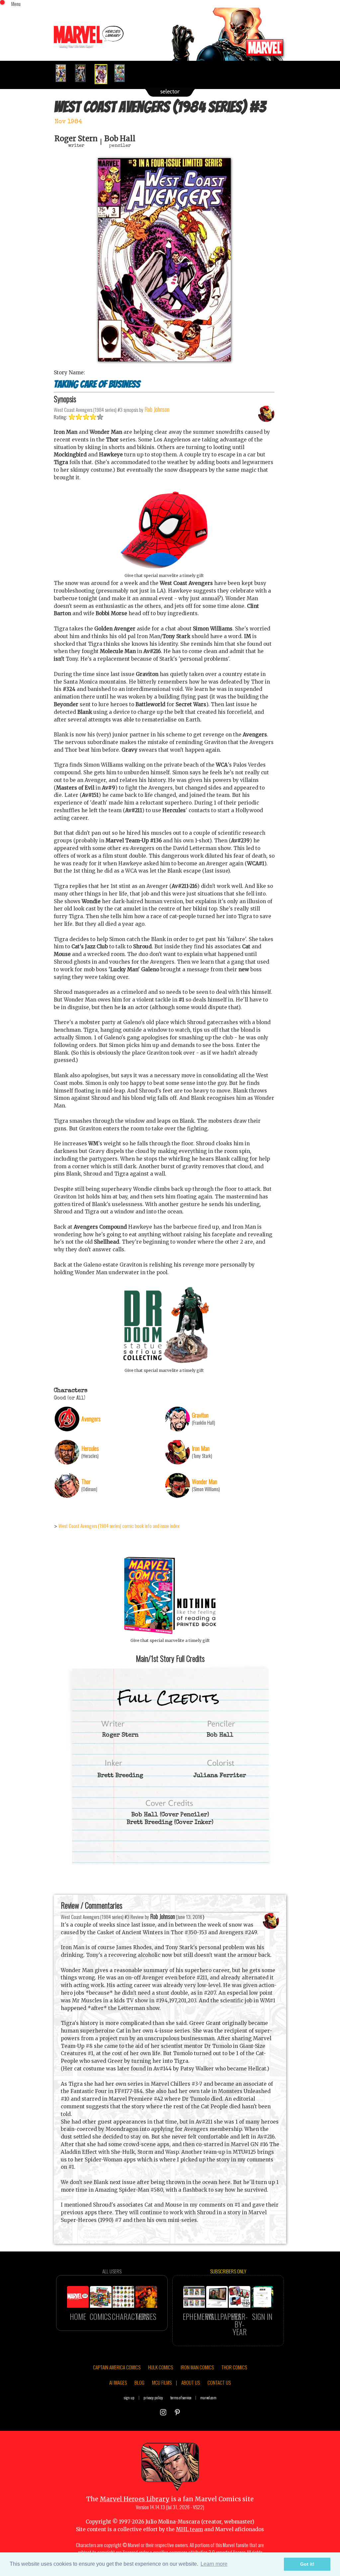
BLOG (139, 2382)
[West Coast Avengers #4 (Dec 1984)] (122, 73)
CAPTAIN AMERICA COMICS (117, 2367)
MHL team (189, 2529)
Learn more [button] (214, 2564)
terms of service (181, 2397)
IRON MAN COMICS (197, 2367)
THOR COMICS (234, 2367)
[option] (64, 73)
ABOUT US (191, 2382)
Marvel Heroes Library (135, 2499)
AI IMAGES (118, 2382)
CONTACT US (219, 2382)
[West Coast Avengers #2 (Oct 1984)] (83, 73)
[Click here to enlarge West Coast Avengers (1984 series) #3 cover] (164, 360)
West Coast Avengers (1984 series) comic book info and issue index (119, 1526)
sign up (129, 2397)
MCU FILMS (162, 2382)
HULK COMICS (161, 2367)
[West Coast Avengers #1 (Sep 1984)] (64, 73)
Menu (16, 4)
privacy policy (153, 2397)
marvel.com (208, 2397)
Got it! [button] (307, 2564)
